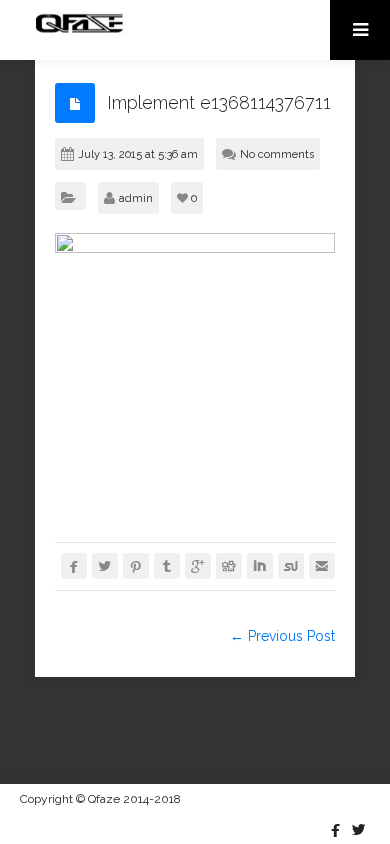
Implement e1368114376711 (219, 102)
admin (136, 198)
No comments (277, 154)
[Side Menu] (360, 30)
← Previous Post (282, 636)
